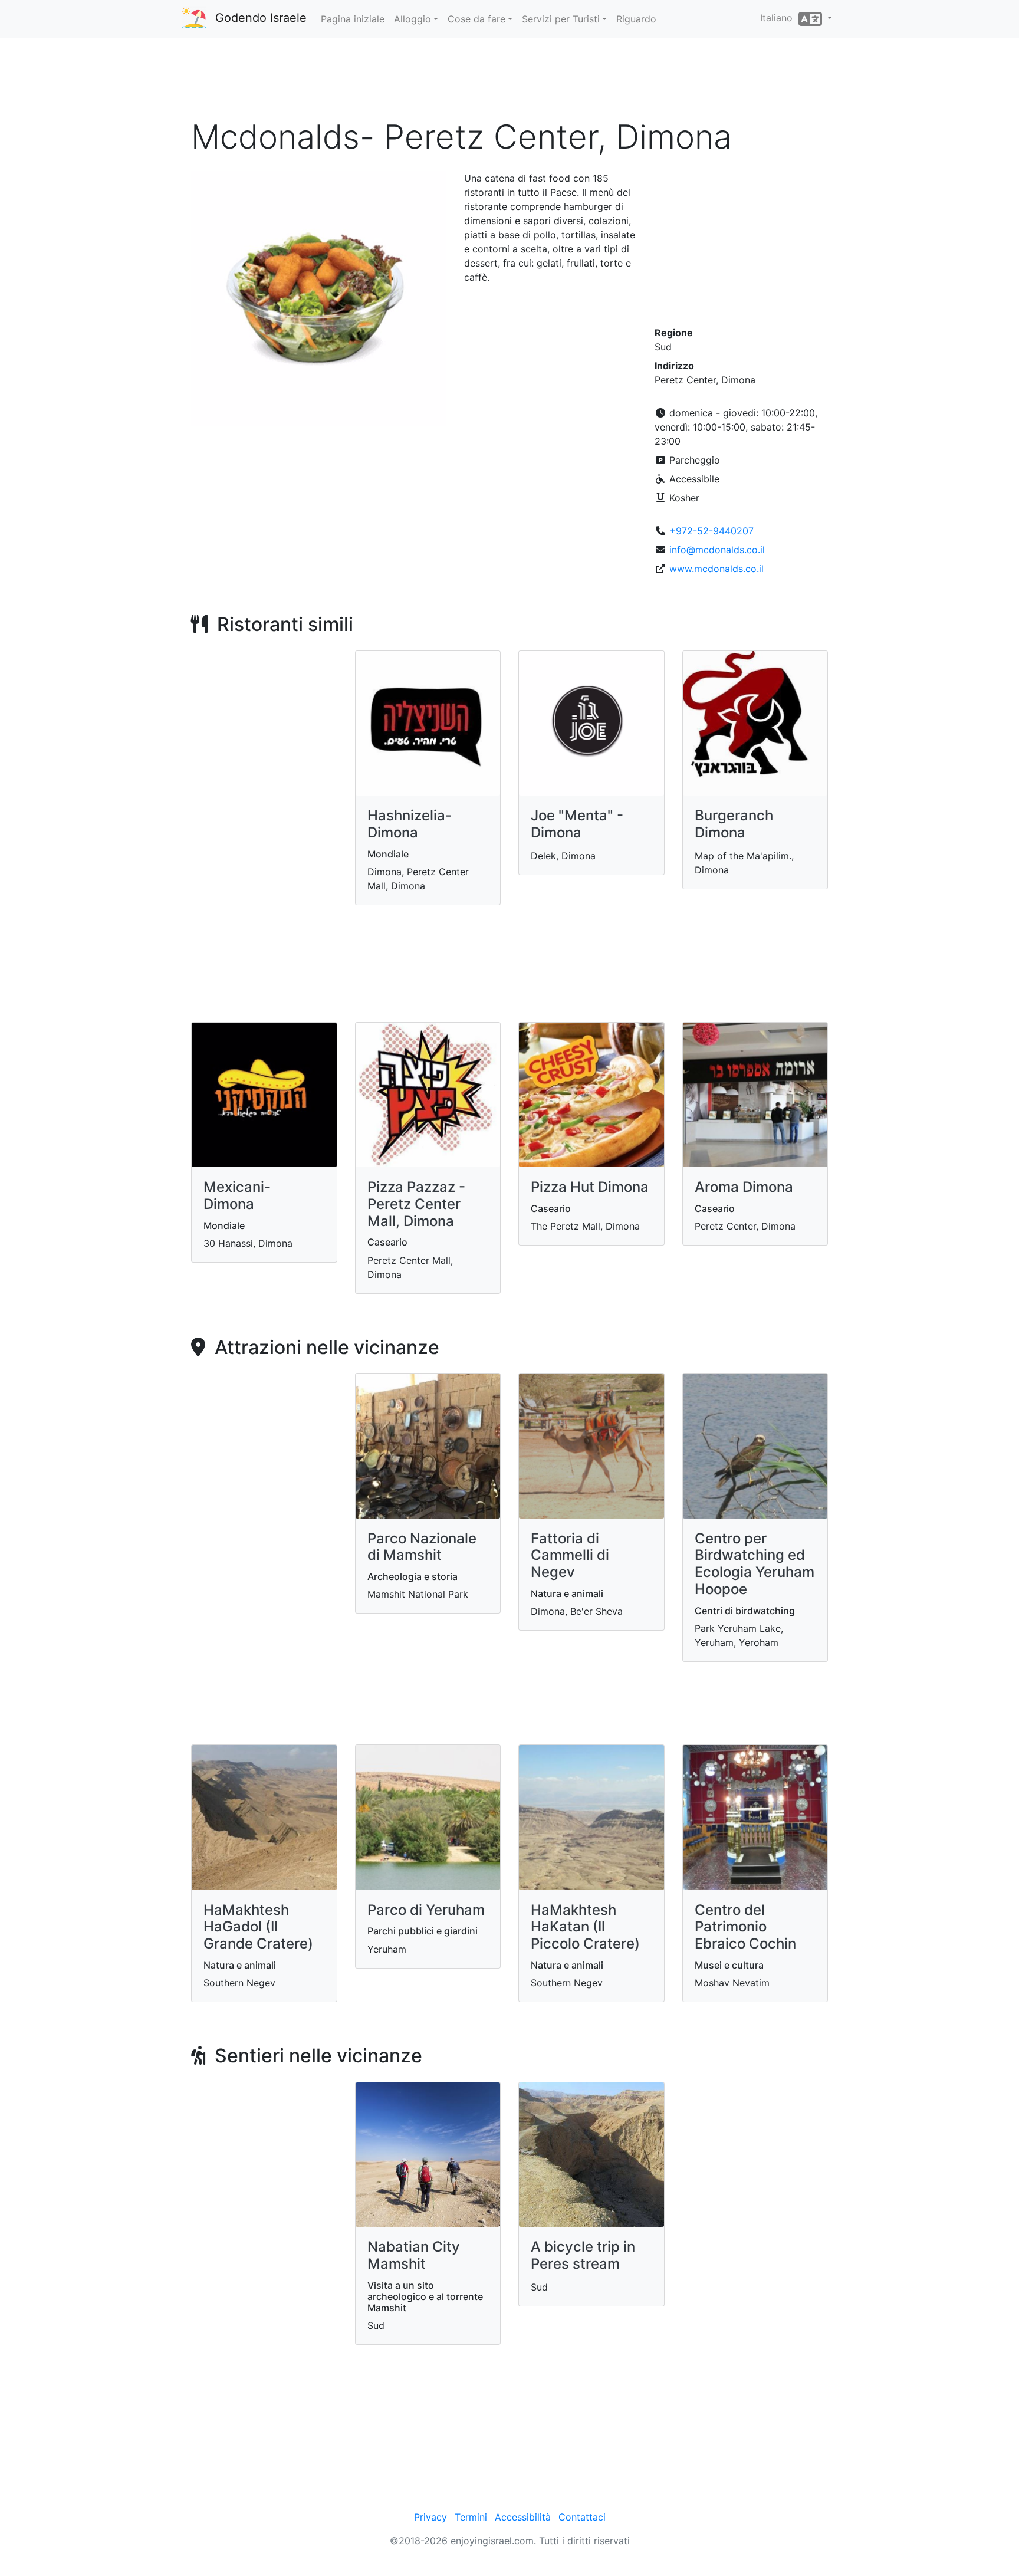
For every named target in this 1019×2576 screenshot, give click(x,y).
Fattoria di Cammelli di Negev (570, 1555)
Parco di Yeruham (426, 1910)
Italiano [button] (779, 18)
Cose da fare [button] (476, 19)
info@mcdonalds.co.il (717, 550)
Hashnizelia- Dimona (410, 824)
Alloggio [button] (412, 19)
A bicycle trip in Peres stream (583, 2255)
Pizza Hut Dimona (590, 1187)
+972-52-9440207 (711, 531)
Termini (471, 2517)
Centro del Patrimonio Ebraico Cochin (745, 1927)
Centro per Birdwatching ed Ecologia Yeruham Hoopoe (755, 1564)
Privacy (430, 2517)
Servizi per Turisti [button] (561, 19)
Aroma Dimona (744, 1187)
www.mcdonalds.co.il (716, 569)
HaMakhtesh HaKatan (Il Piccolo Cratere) (585, 1927)
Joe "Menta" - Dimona (577, 824)
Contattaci (582, 2517)
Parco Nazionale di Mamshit (422, 1547)
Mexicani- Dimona (237, 1195)
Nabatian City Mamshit (414, 2255)
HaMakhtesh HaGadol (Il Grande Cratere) (258, 1927)
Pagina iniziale (353, 19)
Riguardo (636, 19)
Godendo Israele (261, 18)
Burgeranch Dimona (734, 824)
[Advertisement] (509, 82)
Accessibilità (523, 2517)
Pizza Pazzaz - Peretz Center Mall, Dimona (416, 1204)
